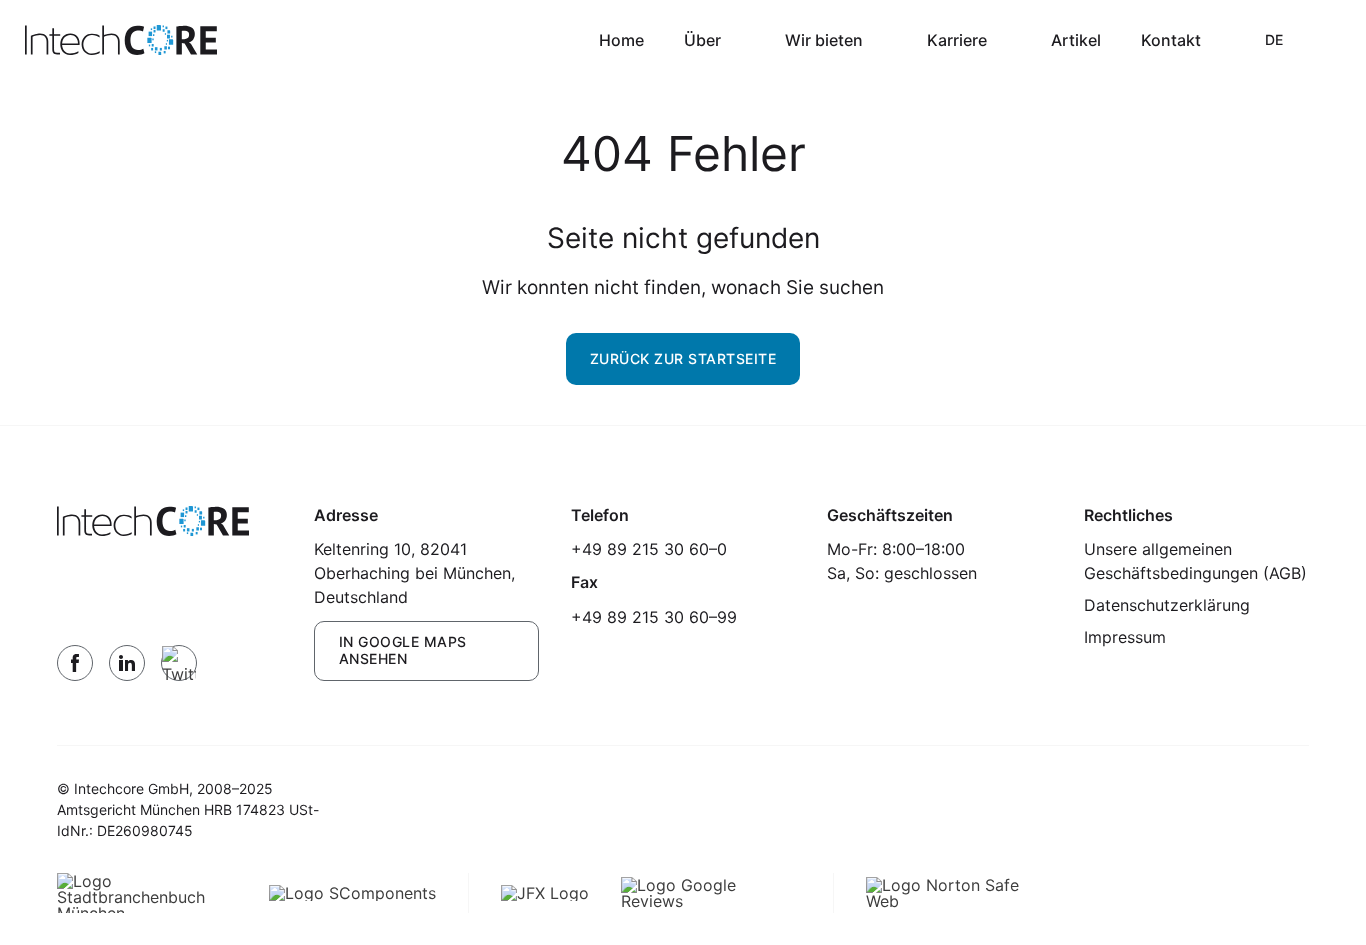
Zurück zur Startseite (683, 358)
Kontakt (1171, 40)
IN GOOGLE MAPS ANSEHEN (403, 650)
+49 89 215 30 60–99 (654, 617)
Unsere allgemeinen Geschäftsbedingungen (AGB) (1195, 561)
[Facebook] (75, 663)
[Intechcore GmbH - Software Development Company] (121, 40)
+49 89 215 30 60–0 (649, 549)
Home (621, 40)
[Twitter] (179, 663)
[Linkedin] (127, 663)
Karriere (957, 40)
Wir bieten (824, 40)
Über (702, 40)
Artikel (1076, 40)
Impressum (1125, 637)
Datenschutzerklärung (1167, 605)
